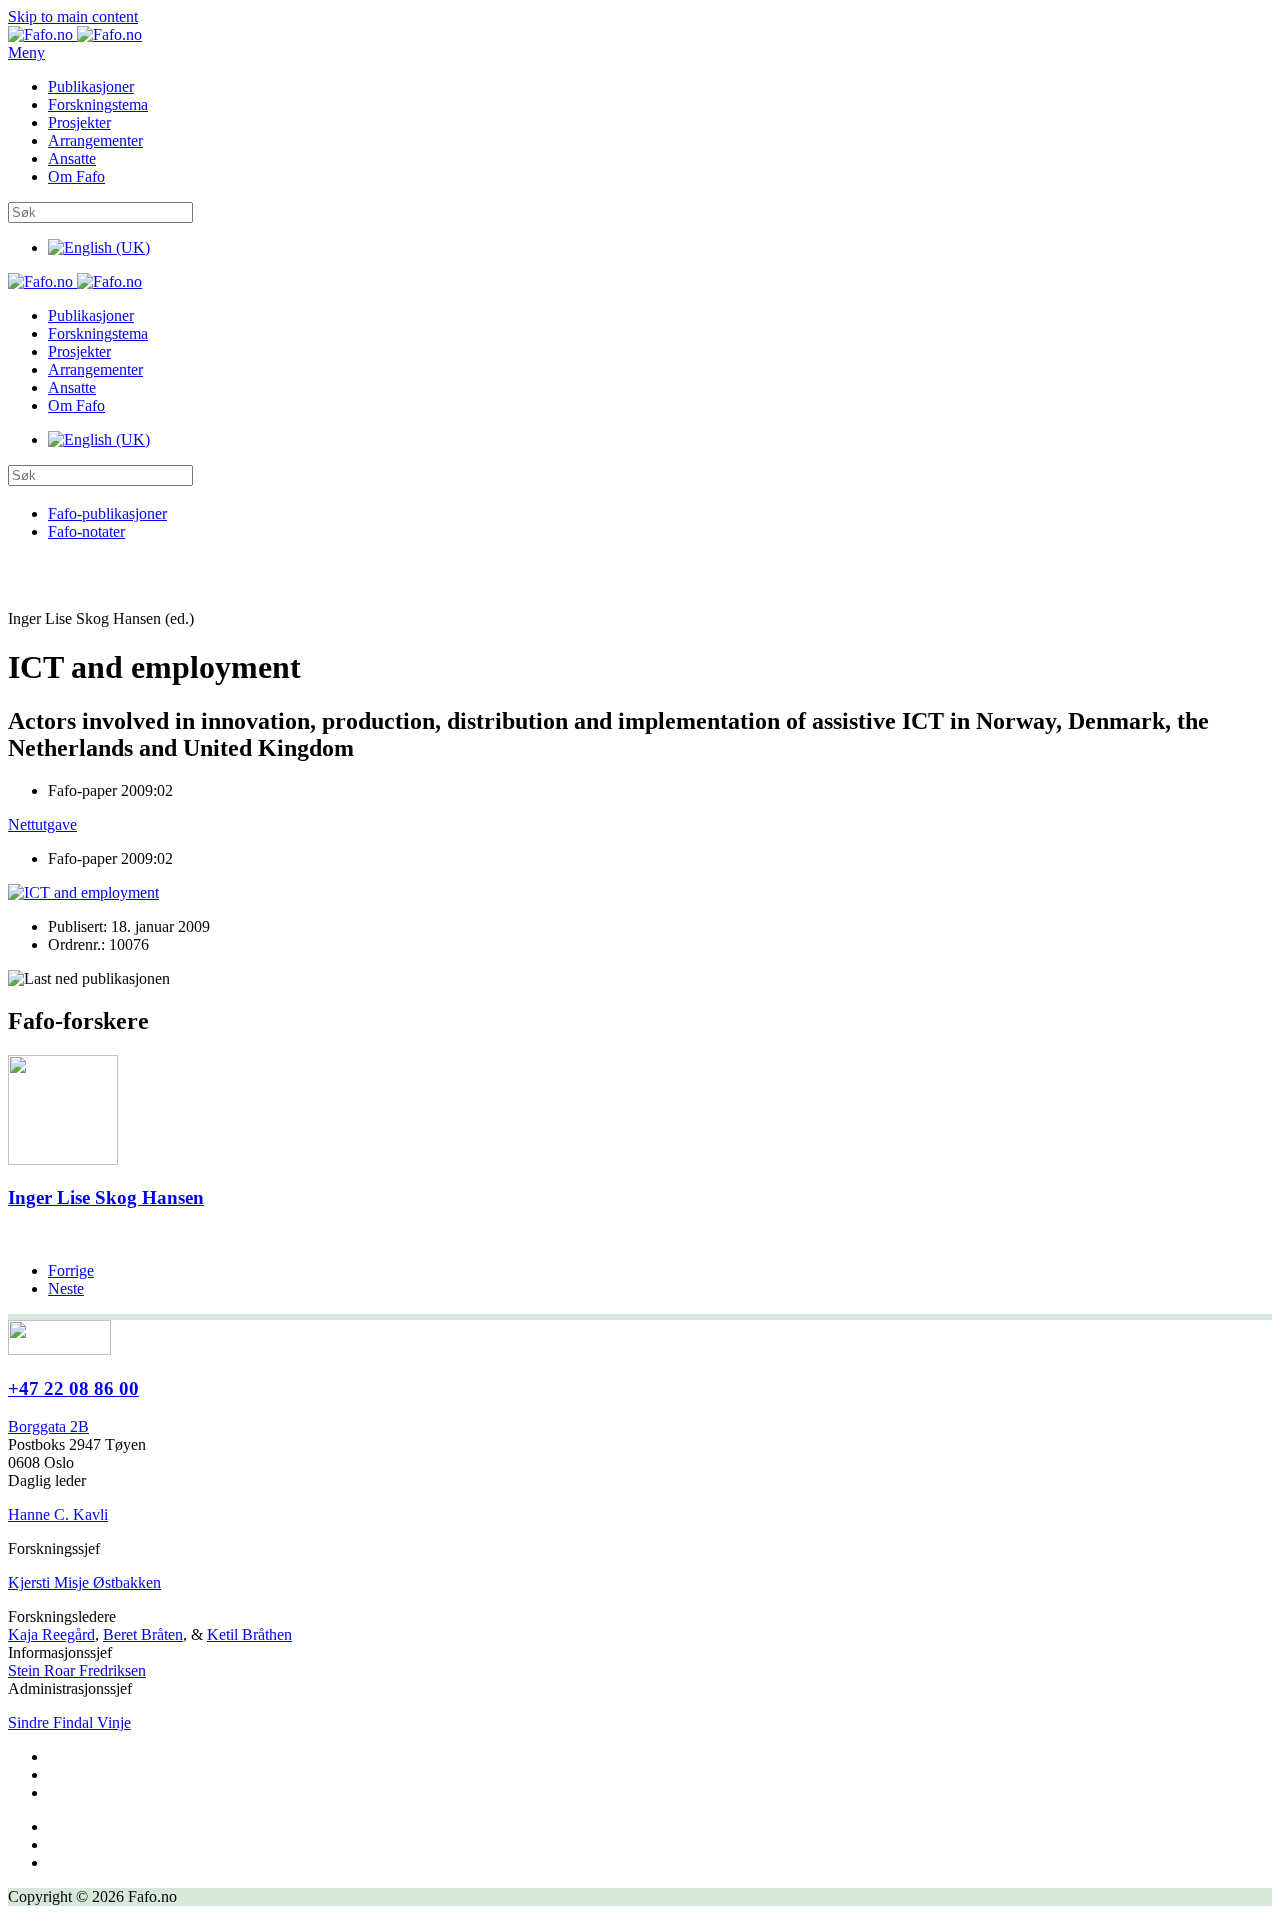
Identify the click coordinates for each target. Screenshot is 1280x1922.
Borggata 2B (48, 1426)
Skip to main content (73, 16)
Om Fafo (76, 176)
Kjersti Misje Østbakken (84, 1582)
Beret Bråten (143, 1634)
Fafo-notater (86, 531)
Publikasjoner (91, 86)
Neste (66, 1288)
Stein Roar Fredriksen (77, 1670)
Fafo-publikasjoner (107, 513)
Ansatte (72, 158)
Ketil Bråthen (249, 1634)
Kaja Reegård (51, 1634)
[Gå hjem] (75, 34)
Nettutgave (42, 824)
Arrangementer (95, 140)
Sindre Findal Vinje (69, 1722)
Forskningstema (98, 104)
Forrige (71, 1270)
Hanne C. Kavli (58, 1514)
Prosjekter (79, 122)
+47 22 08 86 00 (73, 1388)
